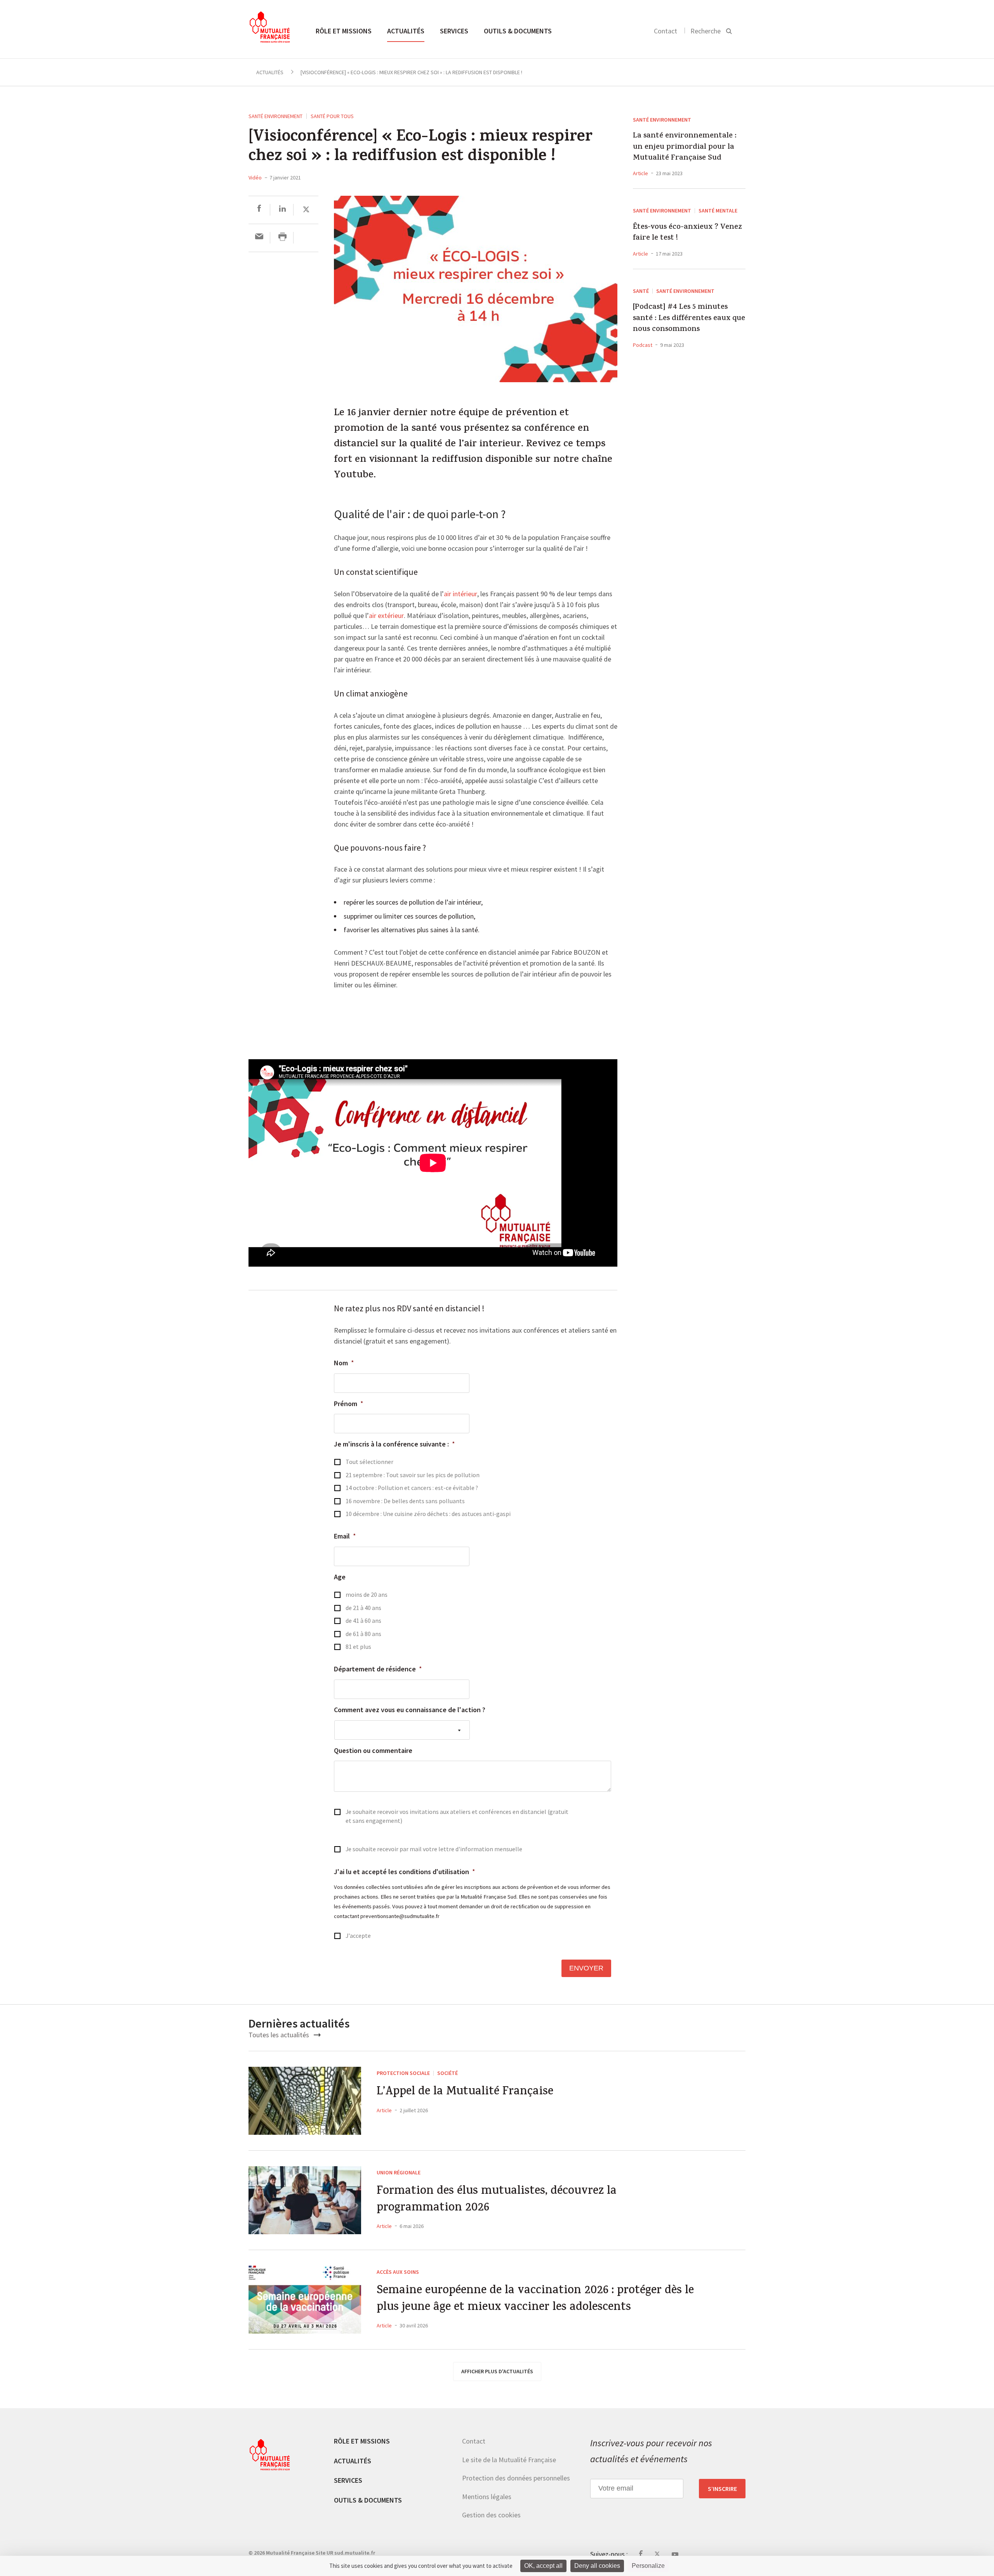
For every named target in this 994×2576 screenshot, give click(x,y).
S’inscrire (722, 2489)
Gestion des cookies (491, 2515)
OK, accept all (543, 2566)
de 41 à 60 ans (363, 1621)
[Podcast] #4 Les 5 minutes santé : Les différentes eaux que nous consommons (689, 319)
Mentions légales (487, 2497)
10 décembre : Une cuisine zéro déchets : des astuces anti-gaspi (428, 1514)
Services (454, 31)
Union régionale (399, 2172)
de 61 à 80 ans (363, 1634)
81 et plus (358, 1647)
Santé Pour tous (332, 116)
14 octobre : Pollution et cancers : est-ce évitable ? (412, 1488)
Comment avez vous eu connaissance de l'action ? (410, 1710)
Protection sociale (403, 2073)
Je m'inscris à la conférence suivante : (394, 1444)
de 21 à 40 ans (363, 1608)
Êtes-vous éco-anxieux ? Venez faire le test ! (687, 233)
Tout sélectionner (369, 1462)
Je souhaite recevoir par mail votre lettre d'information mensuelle (434, 1849)
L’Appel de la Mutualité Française (465, 2093)
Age (340, 1577)
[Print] (282, 238)
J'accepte (358, 1936)
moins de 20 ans (367, 1595)
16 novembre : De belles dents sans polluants (405, 1501)
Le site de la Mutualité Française (509, 2460)
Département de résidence (378, 1669)
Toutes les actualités (280, 2035)
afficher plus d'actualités (497, 2371)
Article (640, 173)
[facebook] (259, 210)
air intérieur (461, 594)
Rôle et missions (344, 31)
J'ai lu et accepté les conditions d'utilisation (405, 1872)
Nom (344, 1363)
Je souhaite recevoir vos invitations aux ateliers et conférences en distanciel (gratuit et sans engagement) (457, 1816)
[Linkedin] (282, 210)
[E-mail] (259, 238)
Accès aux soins (398, 2271)
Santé (641, 291)
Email (345, 1536)
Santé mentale (718, 211)
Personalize (648, 2566)
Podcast (643, 345)
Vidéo (255, 178)
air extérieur (386, 616)
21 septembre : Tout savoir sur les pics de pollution (413, 1475)
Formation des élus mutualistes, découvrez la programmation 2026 (497, 2200)
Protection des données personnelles (516, 2478)
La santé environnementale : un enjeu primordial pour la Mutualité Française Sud (685, 147)
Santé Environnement (275, 116)
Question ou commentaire (373, 1750)
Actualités (406, 31)
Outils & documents (518, 31)
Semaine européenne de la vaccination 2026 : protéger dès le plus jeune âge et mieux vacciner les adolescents (535, 2300)
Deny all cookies (597, 2566)
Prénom (349, 1404)
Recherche (706, 31)
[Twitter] (306, 210)
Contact (666, 31)
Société (447, 2073)
